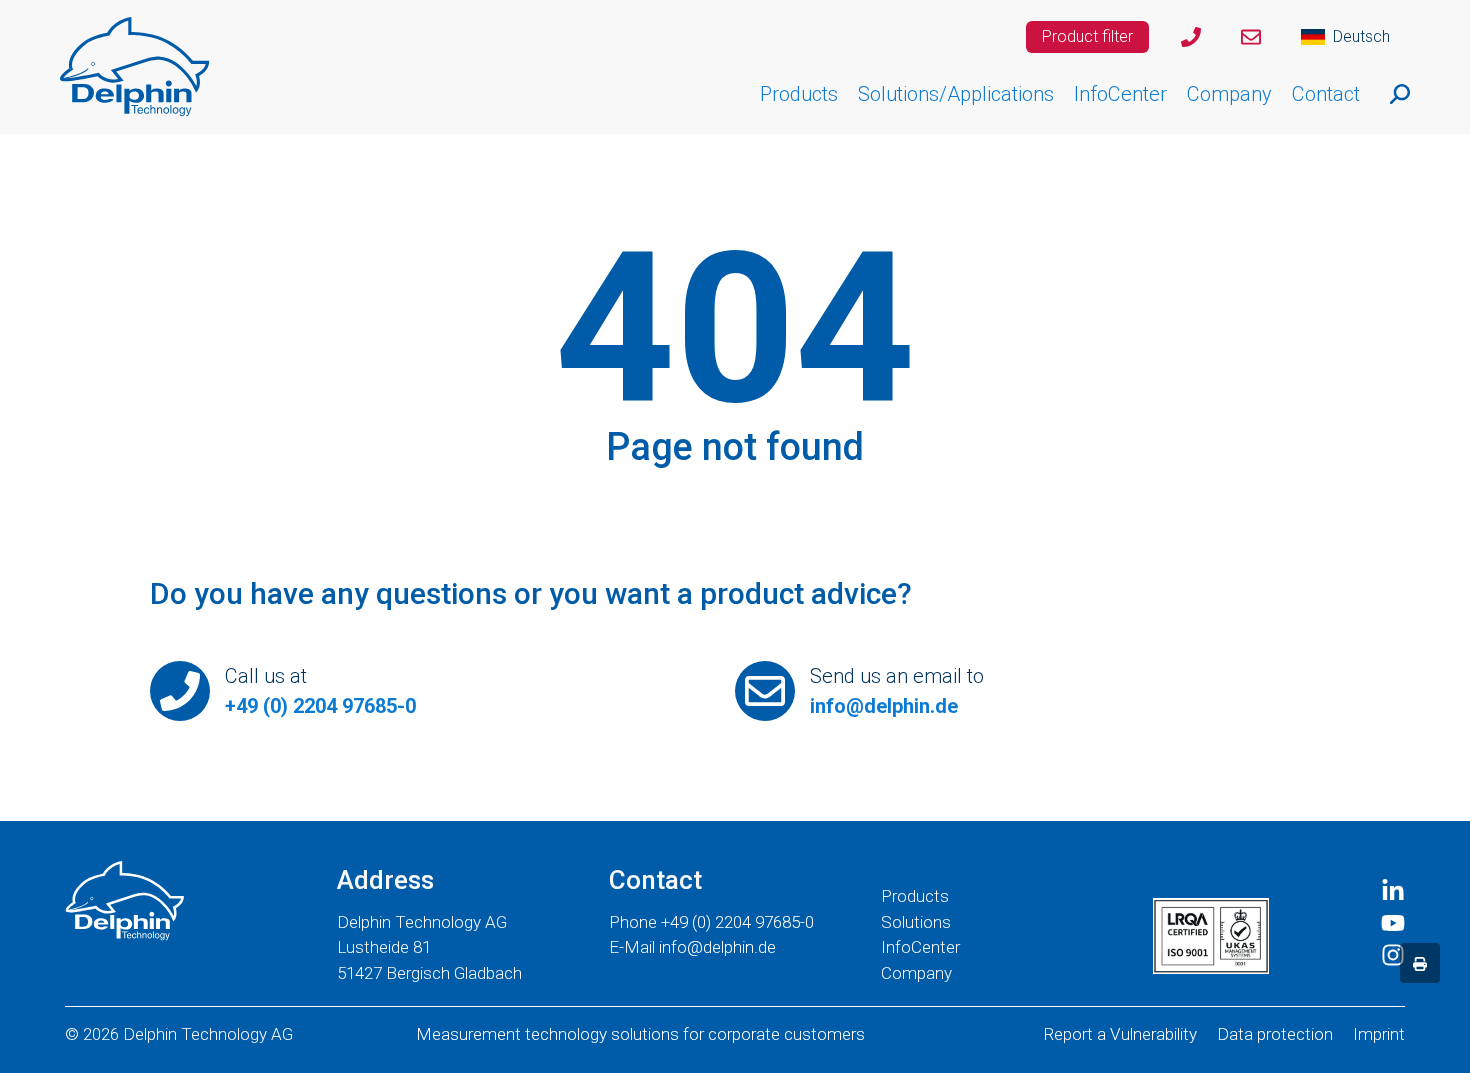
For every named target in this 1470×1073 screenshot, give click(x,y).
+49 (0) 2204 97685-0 (320, 706)
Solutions (916, 922)
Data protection (1275, 1034)
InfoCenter (920, 947)
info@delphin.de (884, 706)
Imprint (1379, 1034)
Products (915, 896)
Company (916, 973)
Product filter (1087, 36)
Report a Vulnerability (1120, 1034)
